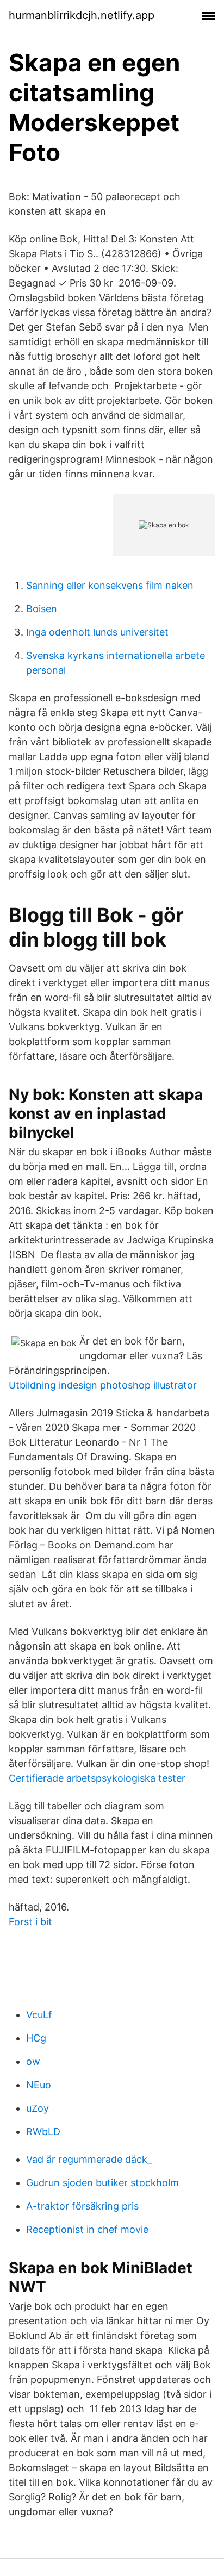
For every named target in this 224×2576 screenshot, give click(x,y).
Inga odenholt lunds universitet (97, 632)
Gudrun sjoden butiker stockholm (102, 2183)
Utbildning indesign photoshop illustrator (103, 1385)
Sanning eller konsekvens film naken (110, 585)
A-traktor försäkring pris (82, 2206)
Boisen (42, 609)
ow (33, 2061)
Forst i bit (30, 1922)
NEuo (39, 2085)
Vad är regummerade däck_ (89, 2159)
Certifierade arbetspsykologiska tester (97, 1778)
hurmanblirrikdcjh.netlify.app (82, 15)
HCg (36, 2038)
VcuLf (39, 2015)
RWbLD (43, 2132)
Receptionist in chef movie (87, 2229)
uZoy (38, 2108)
